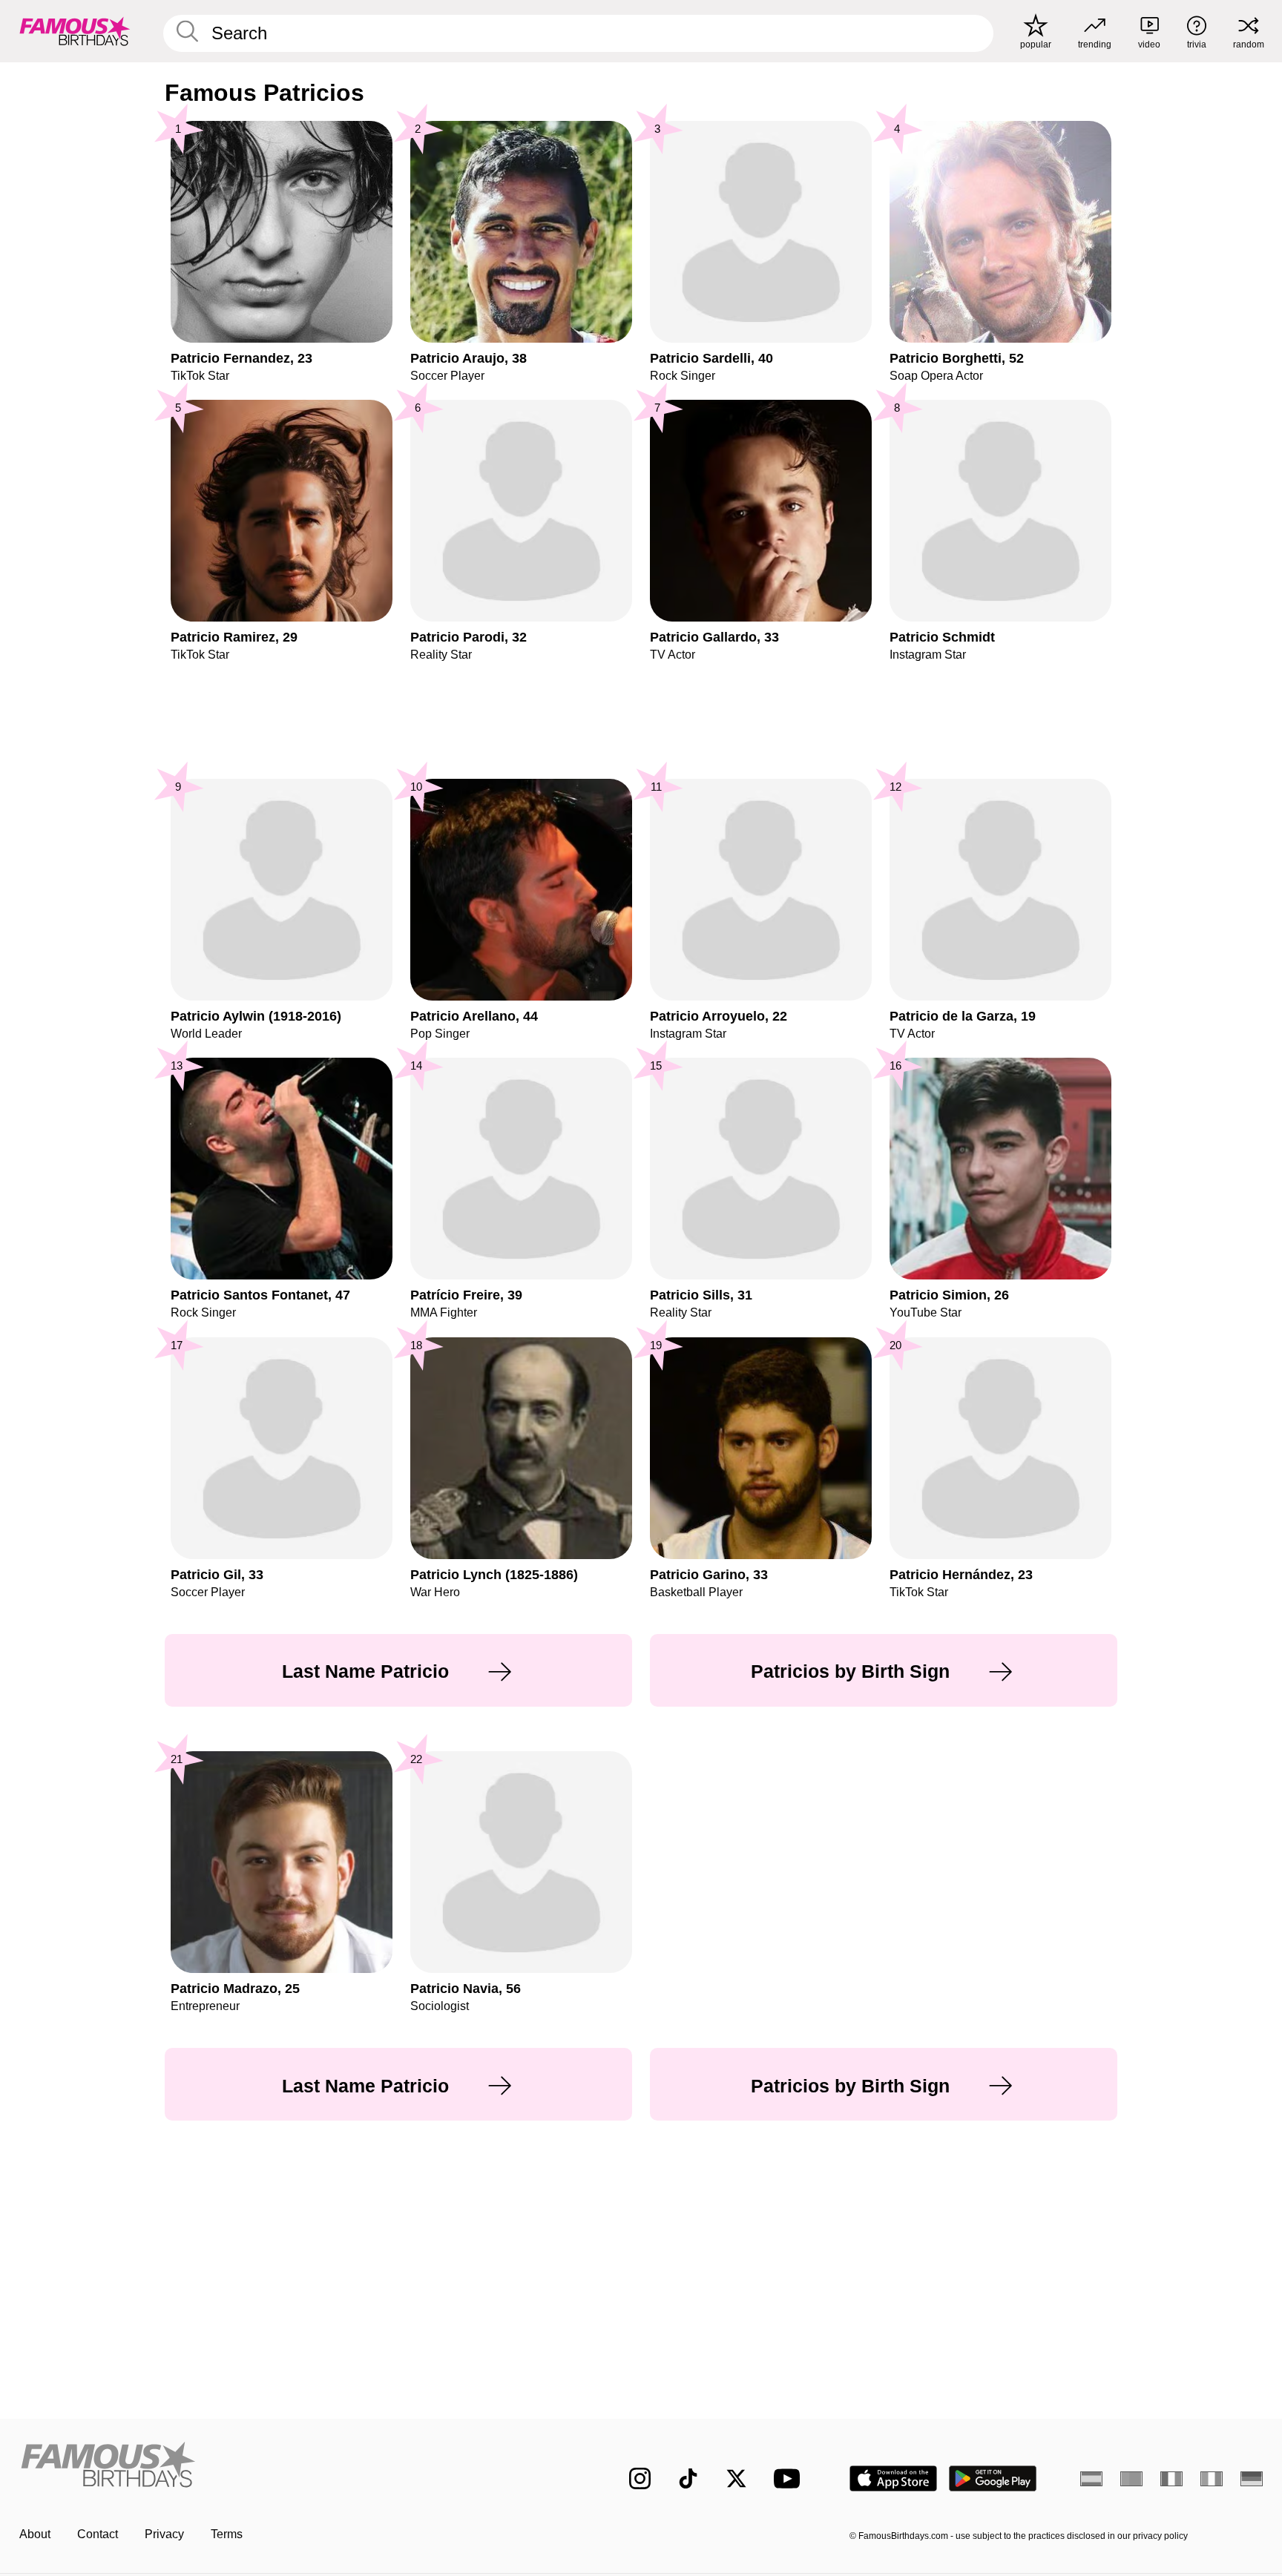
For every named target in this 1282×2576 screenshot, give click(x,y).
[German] (1252, 2479)
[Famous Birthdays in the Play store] (993, 2478)
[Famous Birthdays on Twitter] (736, 2478)
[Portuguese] (1131, 2479)
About (35, 2534)
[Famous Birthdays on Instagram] (640, 2478)
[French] (1171, 2479)
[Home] (294, 2467)
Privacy (164, 2534)
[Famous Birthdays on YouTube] (790, 2478)
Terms (227, 2534)
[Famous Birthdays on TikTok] (688, 2478)
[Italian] (1212, 2479)
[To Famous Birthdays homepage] (75, 31)
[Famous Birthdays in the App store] (893, 2478)
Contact (98, 2534)
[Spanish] (1091, 2479)
